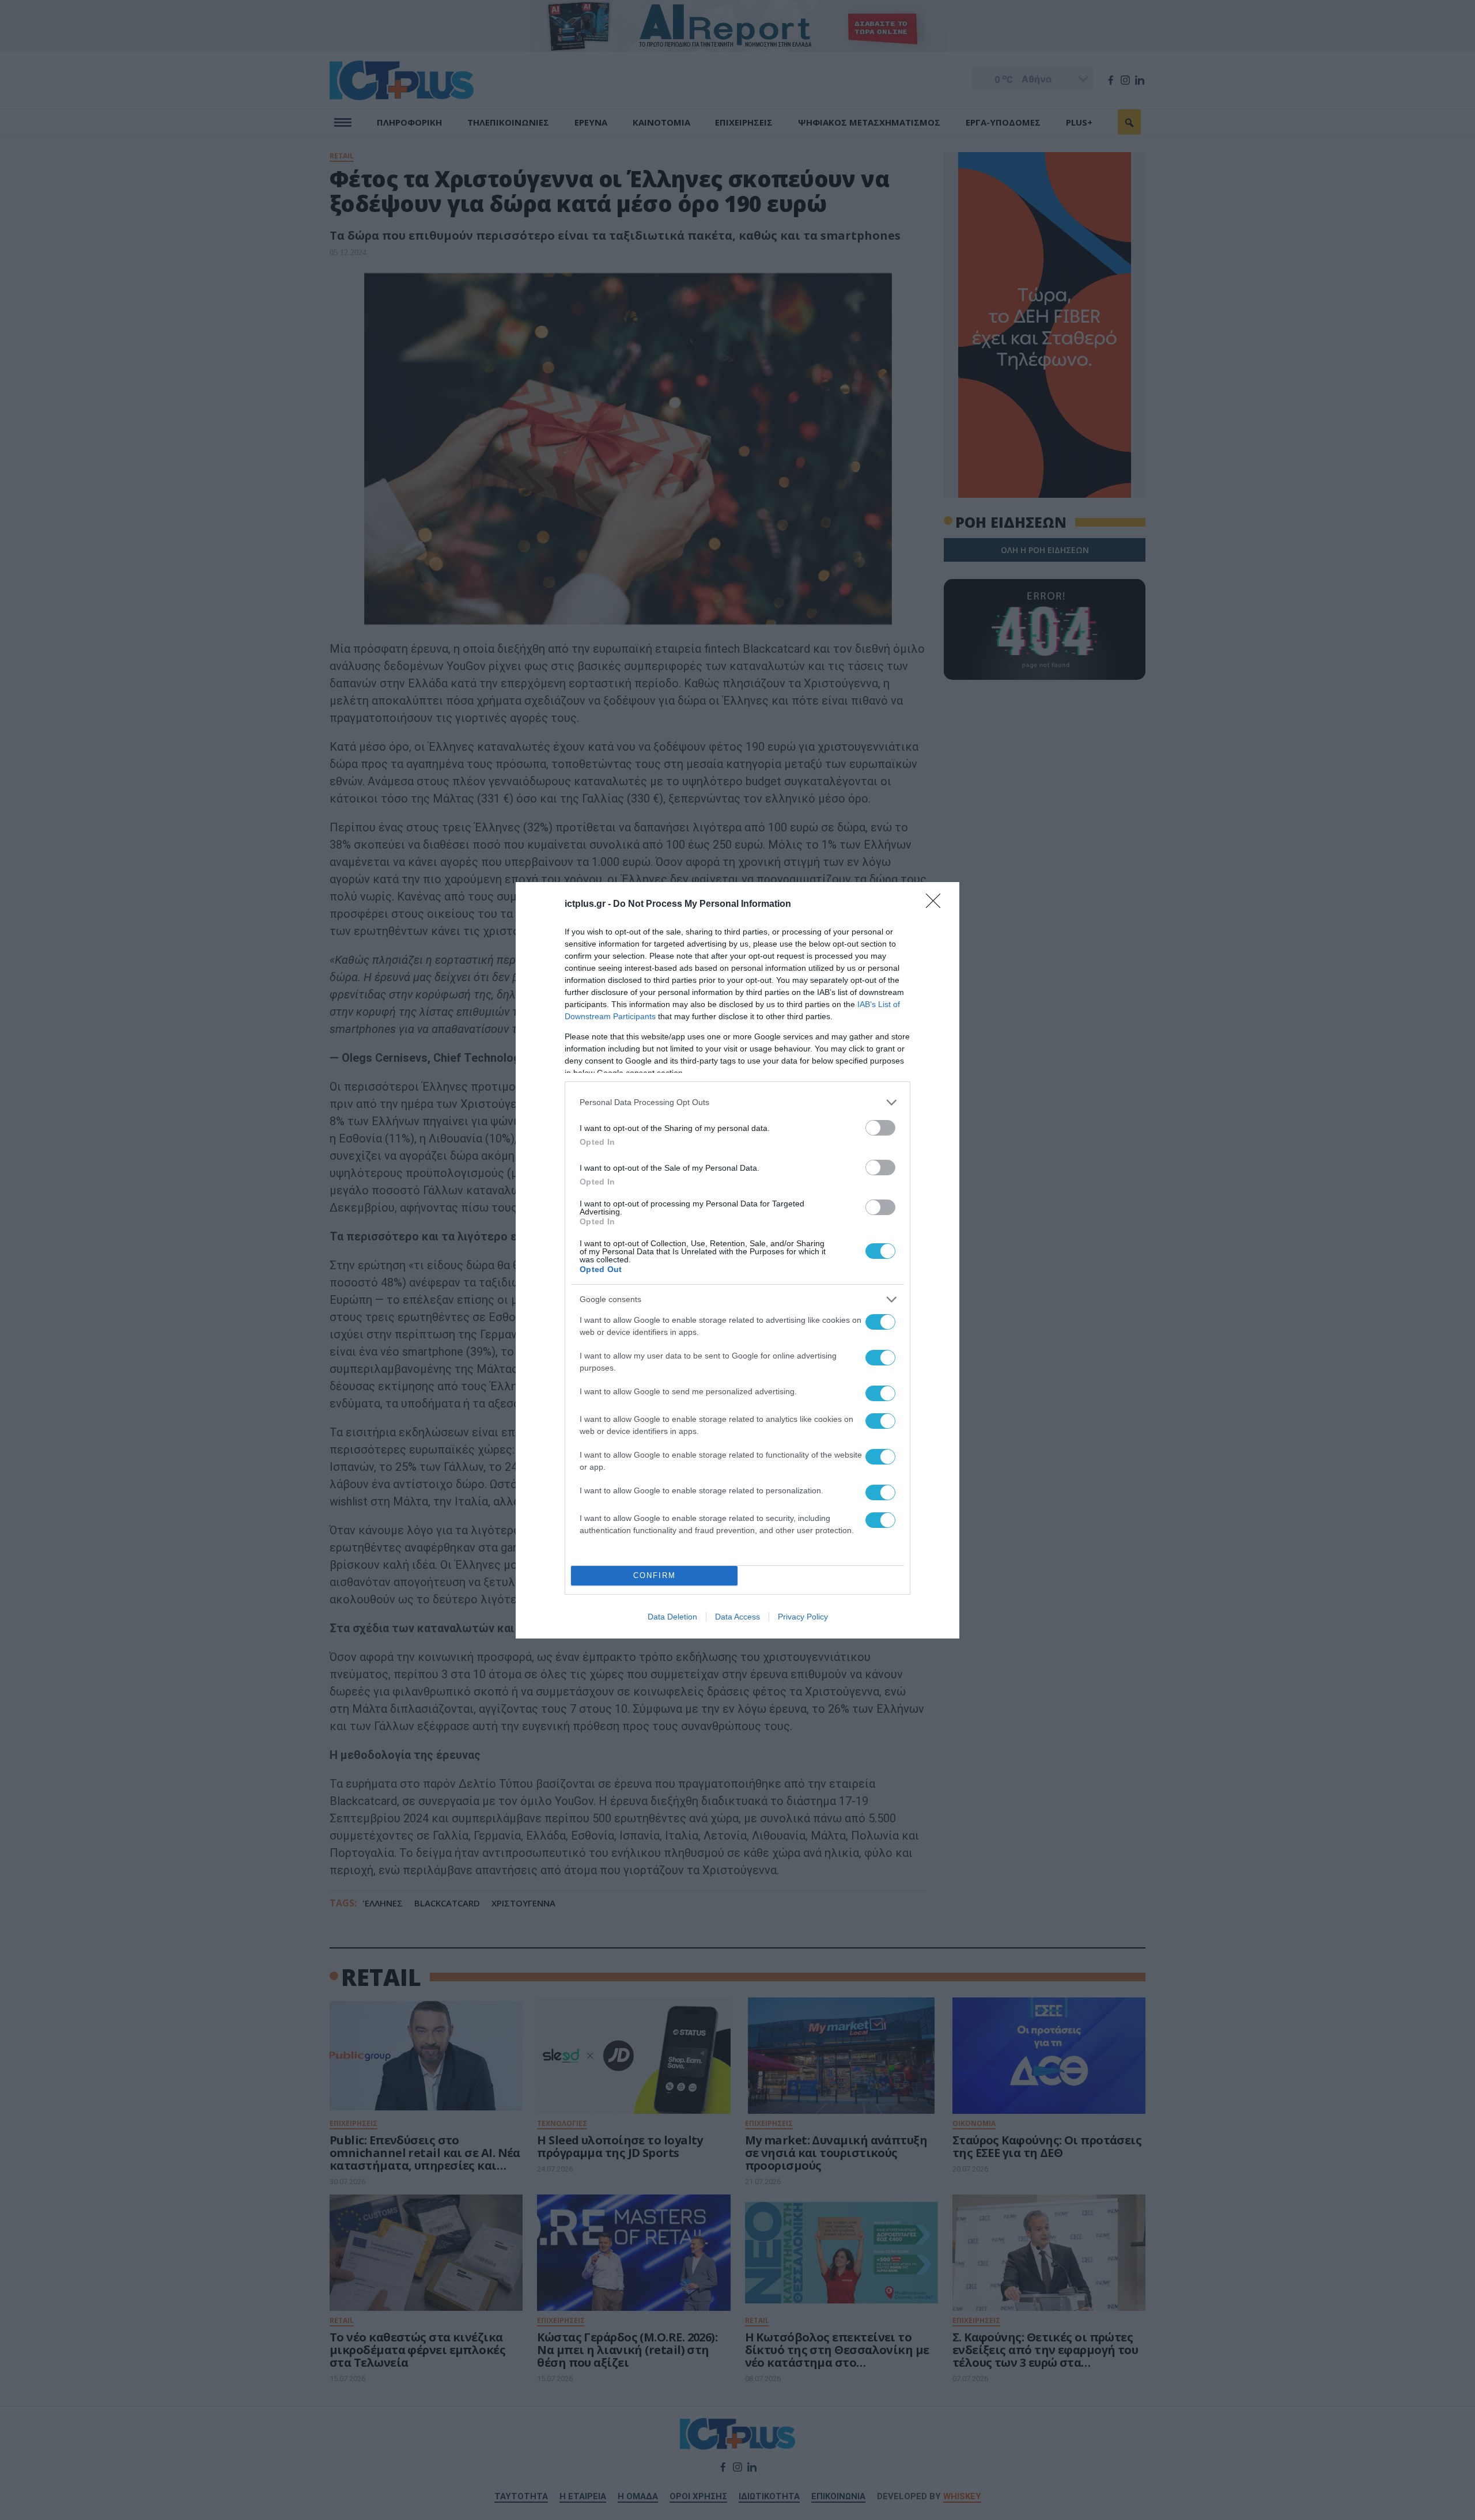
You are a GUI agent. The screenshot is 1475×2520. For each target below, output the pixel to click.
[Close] (937, 905)
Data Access (737, 1617)
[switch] (880, 1128)
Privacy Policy (803, 1617)
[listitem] (737, 1102)
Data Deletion (672, 1617)
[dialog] (737, 1260)
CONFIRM (655, 1575)
